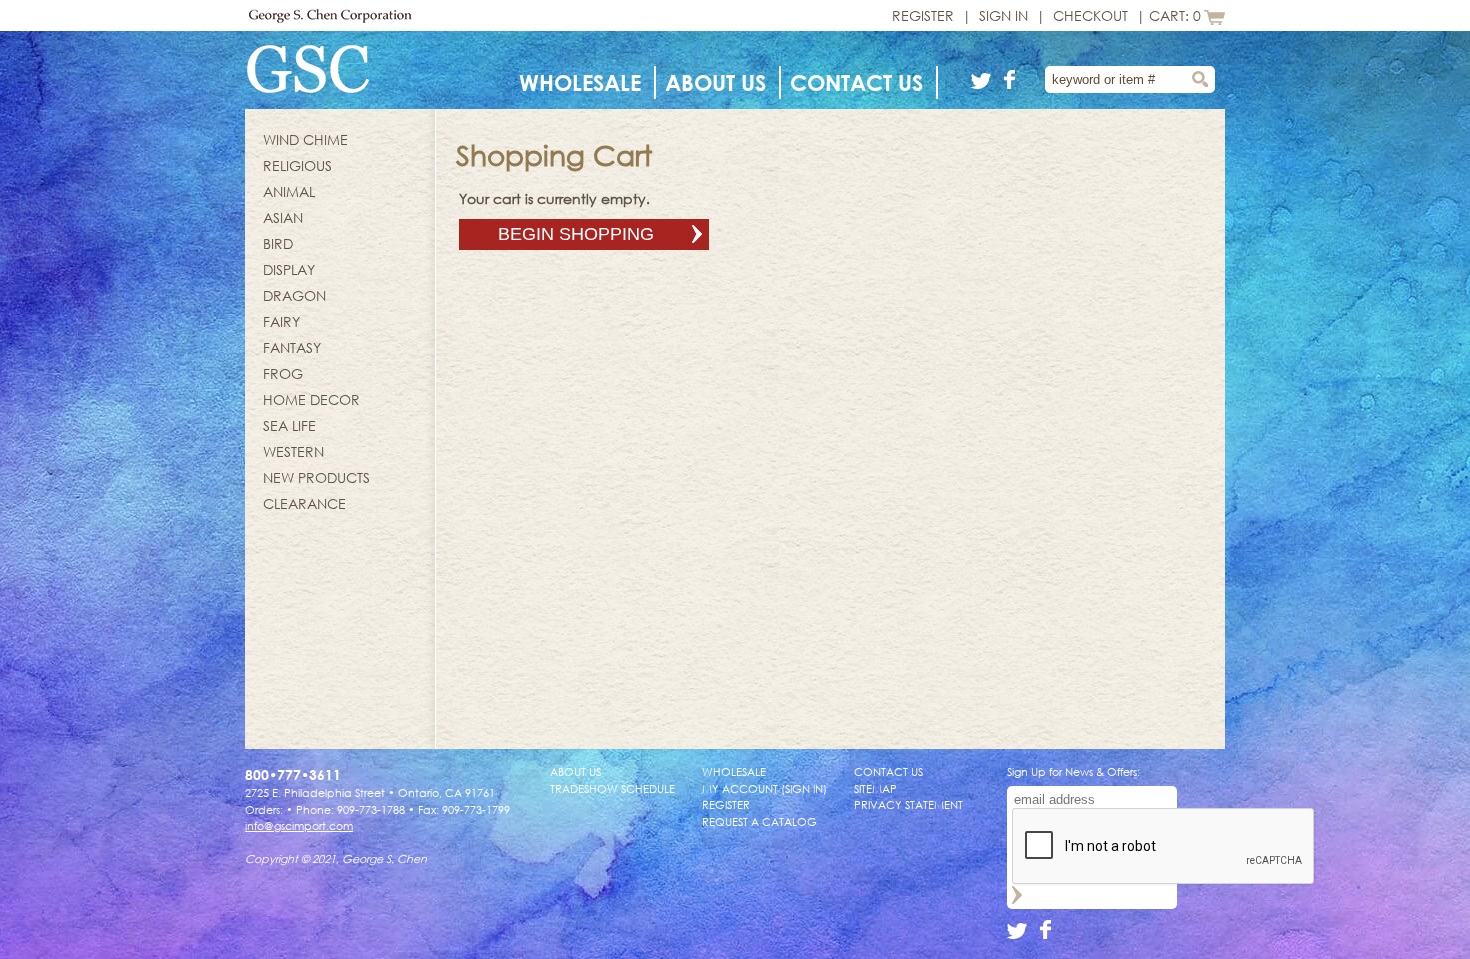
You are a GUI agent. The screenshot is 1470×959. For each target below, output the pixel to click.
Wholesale (580, 82)
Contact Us (856, 82)
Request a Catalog (759, 821)
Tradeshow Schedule (612, 788)
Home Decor (311, 399)
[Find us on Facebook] (1010, 83)
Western (293, 451)
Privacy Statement (908, 804)
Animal (289, 191)
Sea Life (289, 425)
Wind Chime (305, 139)
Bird (278, 243)
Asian (283, 217)
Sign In (1003, 15)
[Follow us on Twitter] (984, 83)
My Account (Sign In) (764, 788)
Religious (297, 165)
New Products (316, 477)
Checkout (1090, 15)
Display (289, 269)
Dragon (294, 295)
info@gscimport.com (299, 825)
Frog (283, 373)
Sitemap (875, 788)
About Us (715, 82)
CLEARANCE (304, 503)
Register (923, 15)
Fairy (281, 321)
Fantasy (292, 347)
